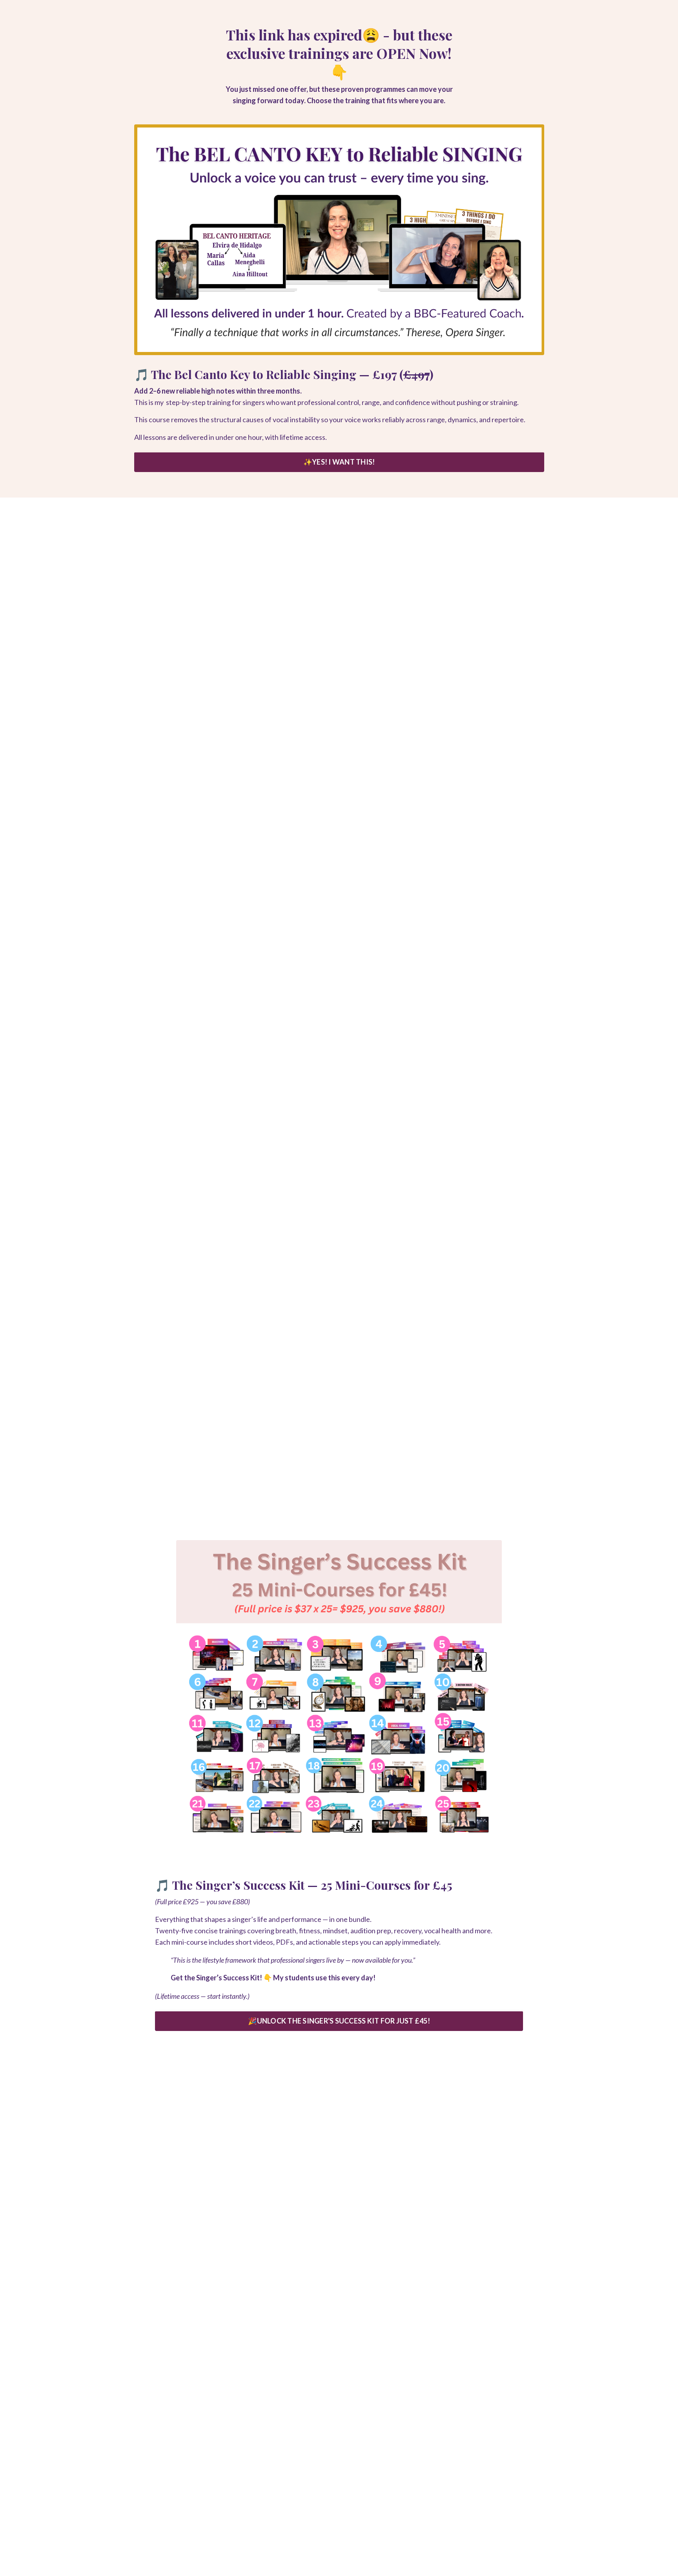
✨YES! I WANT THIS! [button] (339, 462)
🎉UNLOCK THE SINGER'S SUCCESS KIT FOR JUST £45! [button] (339, 2021)
